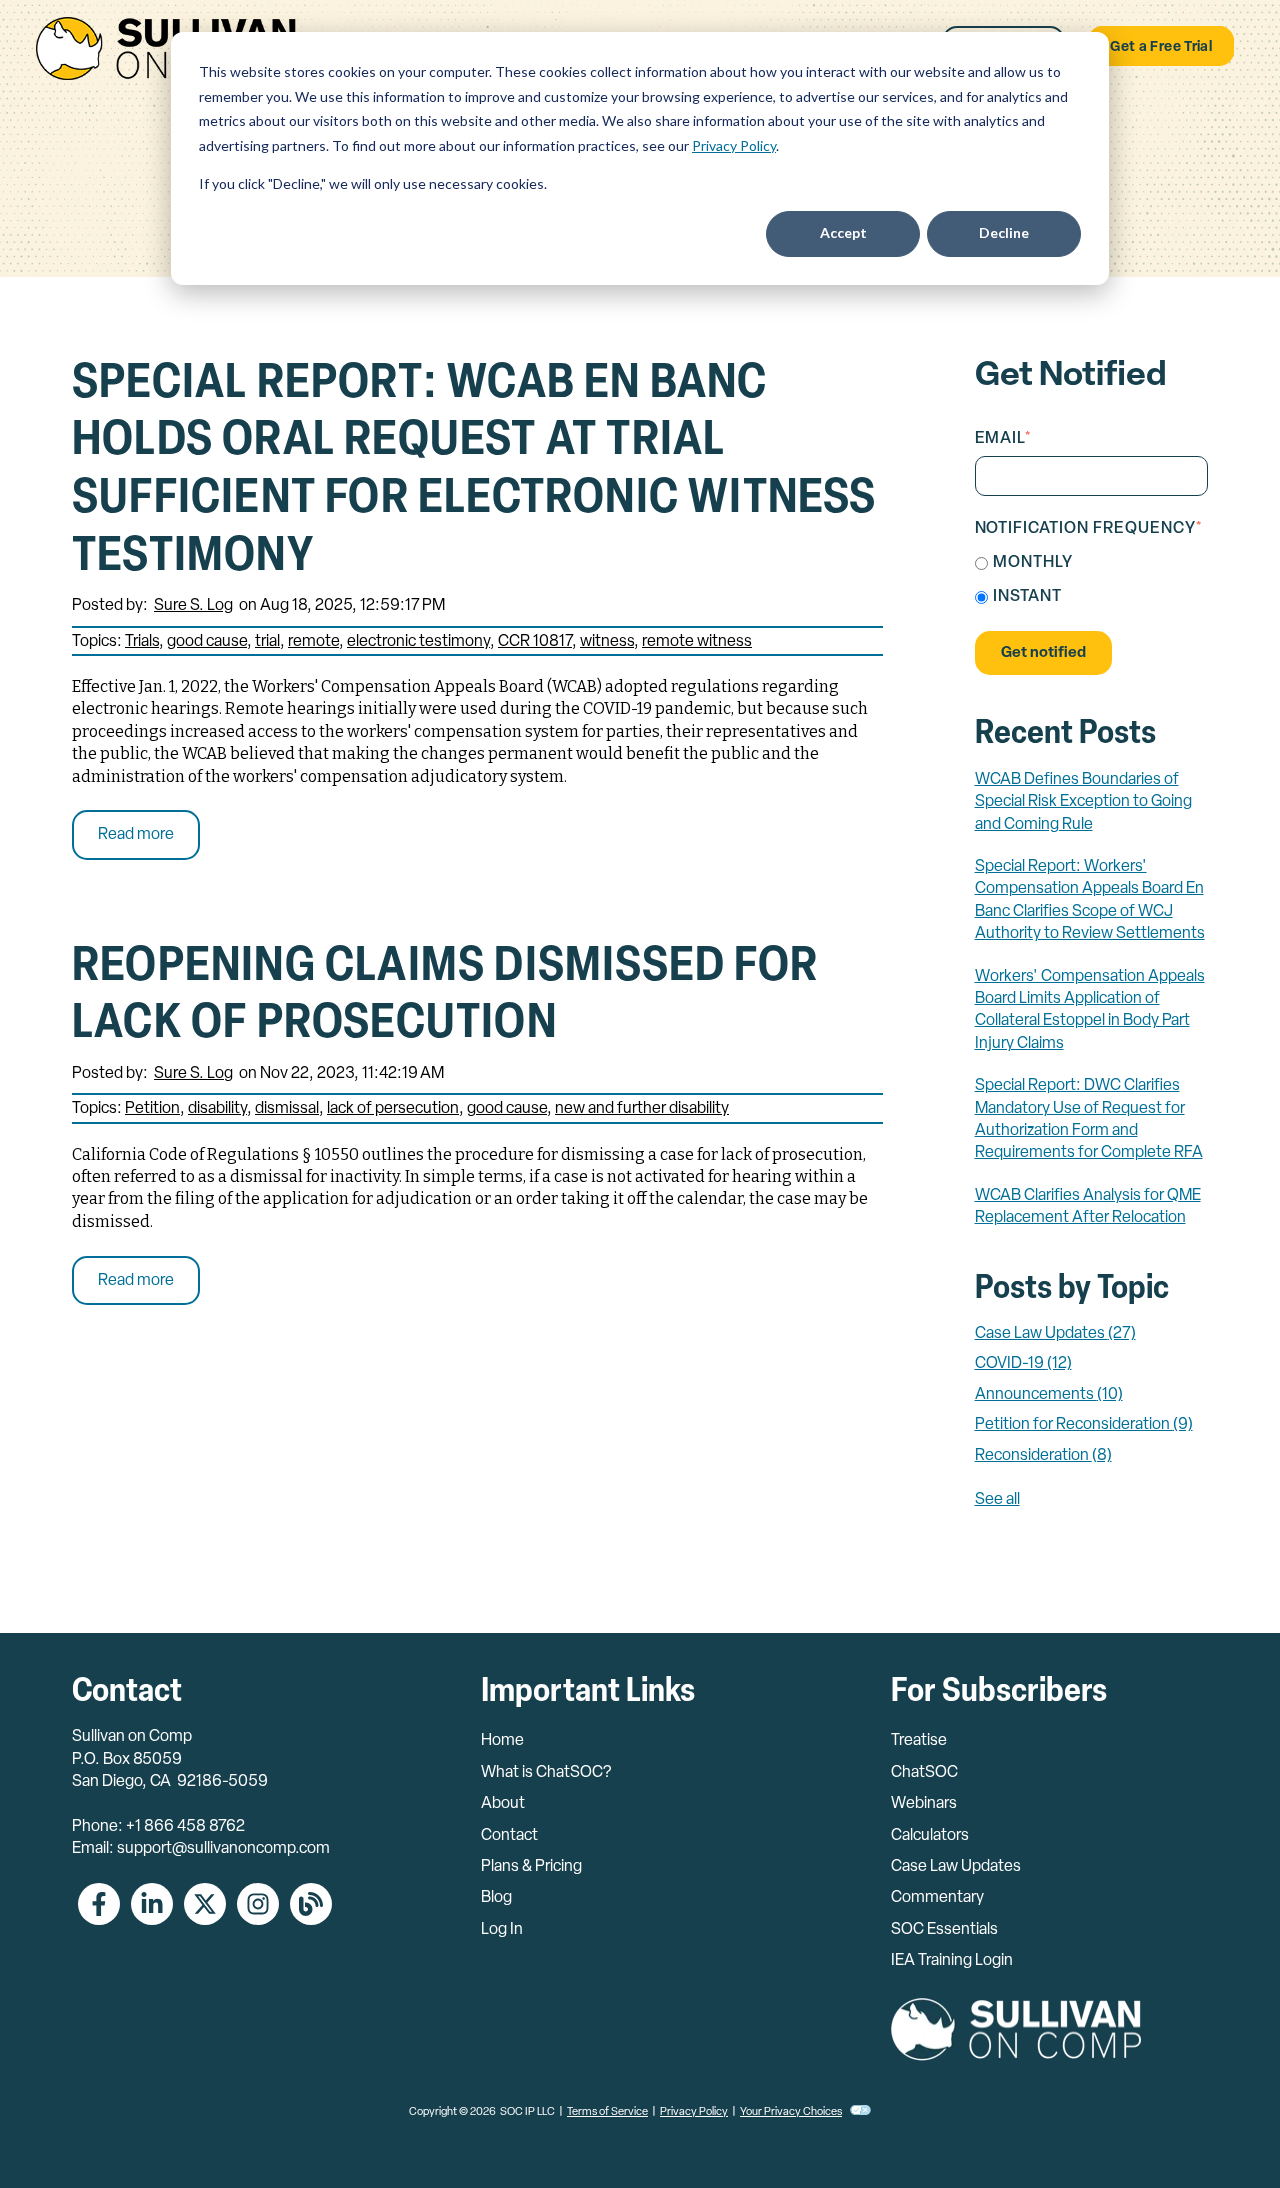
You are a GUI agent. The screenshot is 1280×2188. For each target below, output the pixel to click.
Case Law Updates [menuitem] (956, 1867)
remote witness (697, 642)
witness (607, 642)
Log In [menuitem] (502, 1930)
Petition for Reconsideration (1084, 1425)
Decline (1004, 232)
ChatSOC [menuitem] (924, 1773)
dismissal (287, 1109)
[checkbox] (1091, 580)
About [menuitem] (503, 1804)
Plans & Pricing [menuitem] (531, 1867)
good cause (207, 642)
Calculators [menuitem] (930, 1836)
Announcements (1049, 1395)
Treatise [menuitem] (919, 1741)
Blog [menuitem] (496, 1898)
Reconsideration (1043, 1456)
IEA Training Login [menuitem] (952, 1961)
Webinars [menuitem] (924, 1804)
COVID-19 (1023, 1364)
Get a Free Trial (1161, 47)
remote (313, 642)
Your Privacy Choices (791, 2112)
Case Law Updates (1055, 1334)
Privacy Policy (734, 145)
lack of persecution (393, 1109)
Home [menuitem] (502, 1741)
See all (997, 1500)
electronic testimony (418, 642)
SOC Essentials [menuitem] (944, 1930)
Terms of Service (607, 2112)
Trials (142, 642)
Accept (843, 232)
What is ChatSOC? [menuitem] (546, 1773)
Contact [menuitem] (509, 1836)
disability (217, 1109)
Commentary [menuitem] (937, 1898)
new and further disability (642, 1109)
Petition (152, 1109)
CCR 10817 (535, 642)
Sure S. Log (193, 606)
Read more (136, 835)
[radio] (1091, 563)
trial (267, 642)
